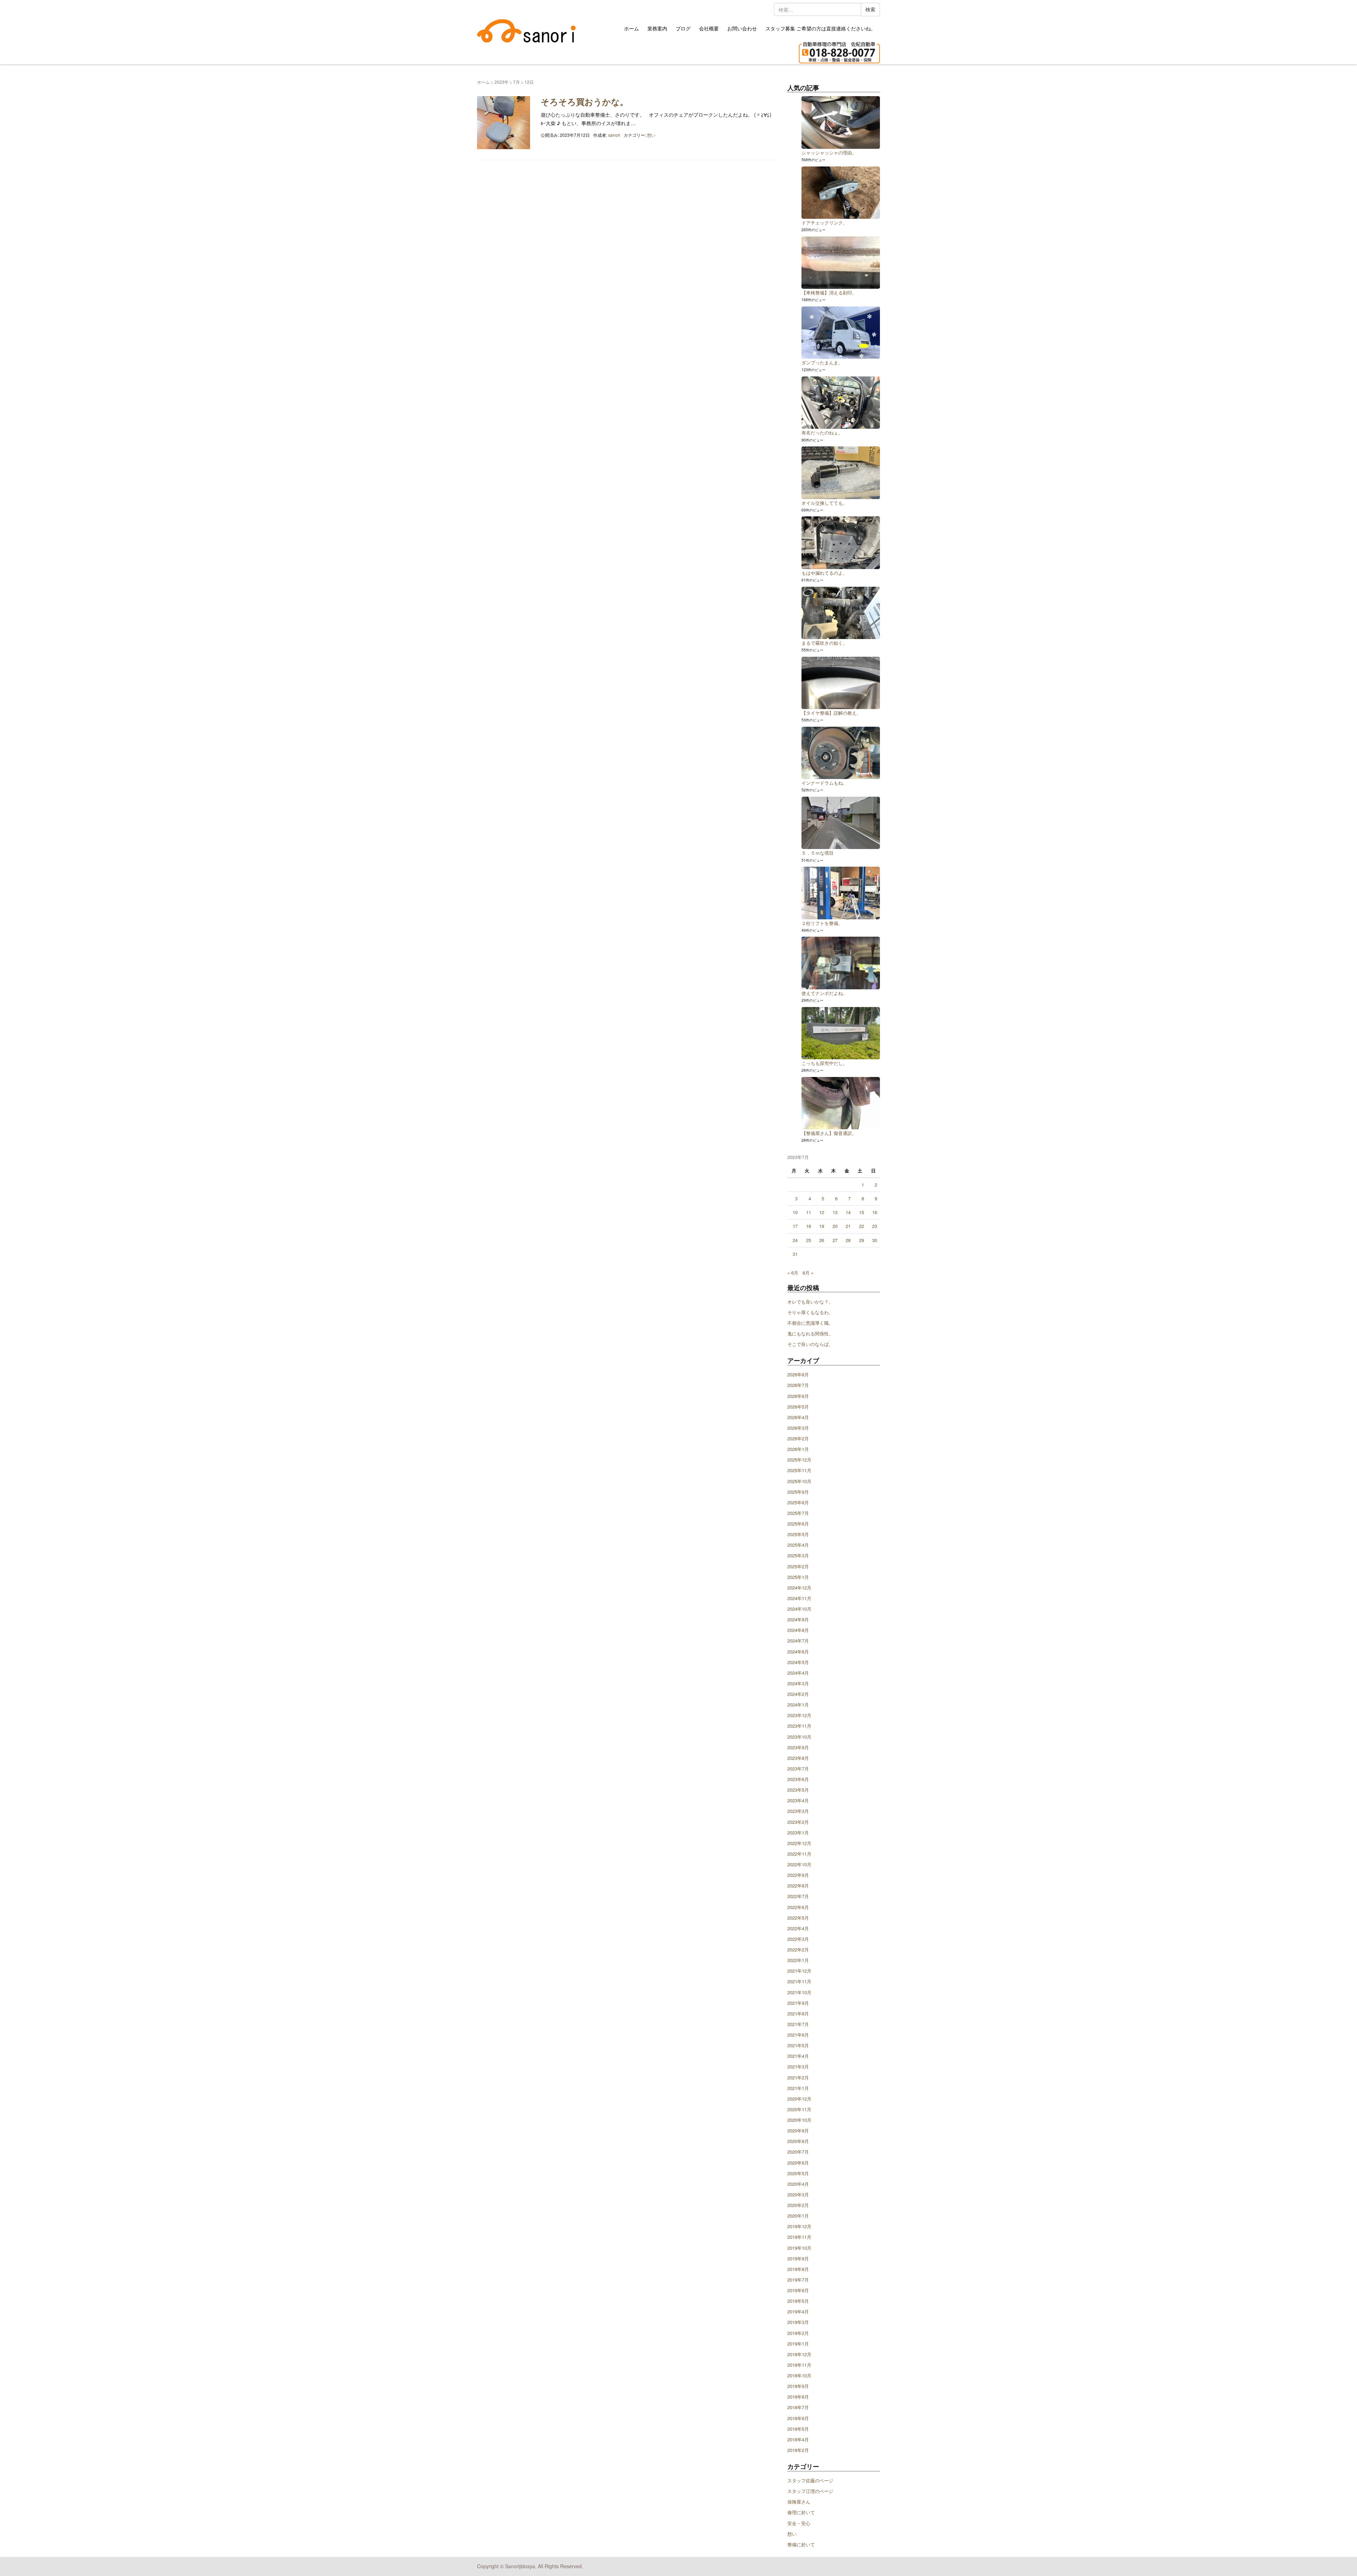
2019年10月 (799, 2248)
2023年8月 (798, 1758)
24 (795, 1240)
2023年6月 (798, 1779)
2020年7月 (798, 2152)
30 (875, 1240)
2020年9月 (798, 2130)
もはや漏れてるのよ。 (824, 573)
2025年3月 (798, 1555)
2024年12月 (799, 1588)
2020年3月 (798, 2194)
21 (848, 1226)
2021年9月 (798, 2003)
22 (862, 1226)
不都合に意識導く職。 (810, 1323)
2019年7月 (798, 2280)
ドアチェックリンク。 (824, 223)
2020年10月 (799, 2120)
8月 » (808, 1273)
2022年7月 (798, 1896)
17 (795, 1226)
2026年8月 (798, 1374)
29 (862, 1240)
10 (795, 1212)
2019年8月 (798, 2269)
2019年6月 (798, 2290)
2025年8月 (798, 1502)
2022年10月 (799, 1864)
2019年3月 (798, 2322)
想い (651, 135)
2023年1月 (798, 1833)
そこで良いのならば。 (810, 1344)
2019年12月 (799, 2226)
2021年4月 (798, 2056)
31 (795, 1254)
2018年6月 (798, 2418)
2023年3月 (798, 1811)
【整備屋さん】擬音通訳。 (829, 1133)
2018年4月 (798, 2439)
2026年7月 (798, 1385)
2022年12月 (799, 1843)
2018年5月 (798, 2429)
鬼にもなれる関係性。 (810, 1333)
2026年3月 (798, 1428)
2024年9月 (798, 1619)
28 (848, 1240)
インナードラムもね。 (824, 783)
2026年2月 (798, 1438)
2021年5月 (798, 2045)
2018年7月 (798, 2407)
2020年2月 (798, 2205)
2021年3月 (798, 2066)
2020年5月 (798, 2173)
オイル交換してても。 (824, 503)
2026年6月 (798, 1396)
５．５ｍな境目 (818, 853)
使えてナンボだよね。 (824, 993)
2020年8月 (798, 2141)
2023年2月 (798, 1822)
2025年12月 (799, 1460)
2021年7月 (798, 2024)
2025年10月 (799, 1481)
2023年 (501, 82)
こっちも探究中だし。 (824, 1063)
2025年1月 (798, 1577)
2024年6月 (798, 1652)
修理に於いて (801, 2512)
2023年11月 (799, 1726)
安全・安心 (799, 2523)
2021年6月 (798, 2035)
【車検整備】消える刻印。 (829, 292)
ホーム (631, 28)
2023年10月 (799, 1737)
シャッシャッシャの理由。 (829, 153)
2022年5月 (798, 1918)
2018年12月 (799, 2354)
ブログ (683, 28)
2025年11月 (799, 1470)
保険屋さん (799, 2502)
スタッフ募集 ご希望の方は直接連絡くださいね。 (821, 28)
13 (835, 1212)
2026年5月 (798, 1407)
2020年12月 (799, 2099)
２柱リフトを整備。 (822, 923)
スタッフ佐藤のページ (810, 2480)
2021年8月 (798, 2013)
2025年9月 (798, 1492)
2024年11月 (799, 1598)
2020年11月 (799, 2109)
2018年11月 (799, 2365)
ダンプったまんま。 (822, 362)
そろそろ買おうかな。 (584, 101)
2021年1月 (798, 2088)
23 (875, 1226)
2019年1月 (798, 2344)
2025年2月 (798, 1566)
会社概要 (709, 28)
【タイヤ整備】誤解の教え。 (831, 713)
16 (875, 1212)
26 (822, 1240)
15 (862, 1212)
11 (809, 1212)
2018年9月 (798, 2386)
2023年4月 (798, 1800)
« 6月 (793, 1273)
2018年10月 (799, 2375)
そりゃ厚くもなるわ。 (810, 1312)
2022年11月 (799, 1854)
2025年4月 (798, 1545)
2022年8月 (798, 1886)
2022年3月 (798, 1939)
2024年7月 (798, 1641)
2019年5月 (798, 2301)
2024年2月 (798, 1694)
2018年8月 (798, 2397)
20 (835, 1226)
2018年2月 (798, 2450)
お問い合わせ (742, 28)
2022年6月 (798, 1907)
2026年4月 (798, 1417)
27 (835, 1240)
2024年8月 (798, 1630)
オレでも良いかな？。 (810, 1302)
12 (822, 1212)
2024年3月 (798, 1683)
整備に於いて (801, 2544)
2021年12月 (799, 1971)
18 (809, 1226)
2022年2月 (798, 1949)
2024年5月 (798, 1662)
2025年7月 (798, 1513)
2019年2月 (798, 2333)
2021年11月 (799, 1981)
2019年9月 (798, 2258)
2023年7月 (798, 1769)
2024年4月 (798, 1673)
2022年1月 (798, 1960)
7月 (516, 82)
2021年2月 (798, 2077)
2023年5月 (798, 1790)
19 (822, 1226)
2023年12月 (799, 1715)
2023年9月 (798, 1747)
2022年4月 (798, 1928)
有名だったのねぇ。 (822, 432)
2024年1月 (798, 1705)
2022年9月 (798, 1875)
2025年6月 (798, 1524)
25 (809, 1240)
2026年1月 (798, 1449)
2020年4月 (798, 2184)
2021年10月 (799, 1992)
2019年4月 (798, 2311)
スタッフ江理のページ (810, 2491)
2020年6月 (798, 2163)
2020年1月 (798, 2216)
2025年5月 (798, 1534)
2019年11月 (799, 2237)
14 (848, 1212)
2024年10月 (799, 1609)
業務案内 (657, 28)
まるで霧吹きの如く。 (824, 643)
